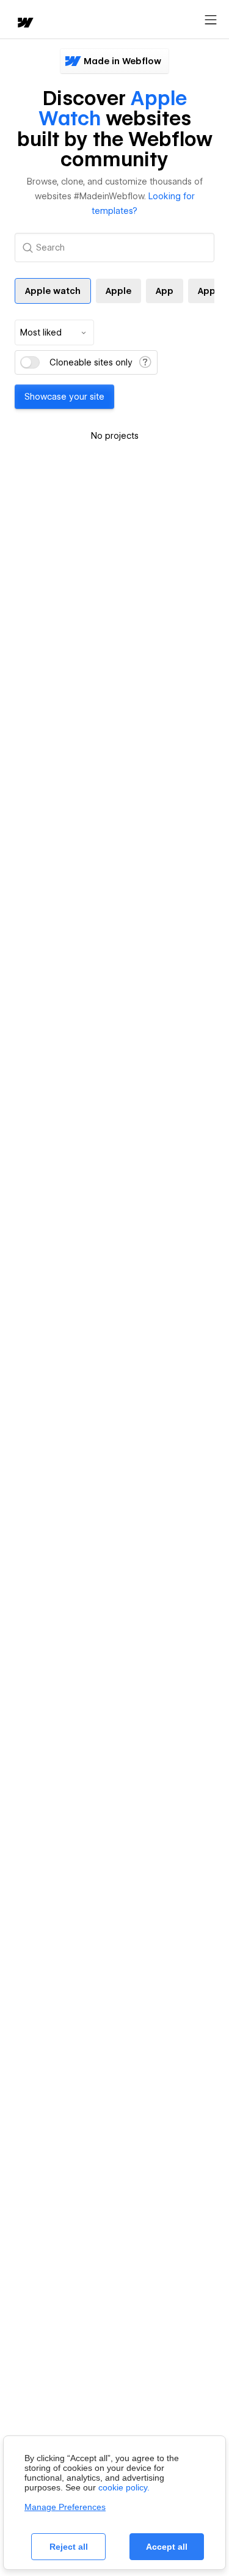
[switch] (30, 362)
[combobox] (54, 332)
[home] (24, 24)
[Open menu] (211, 20)
